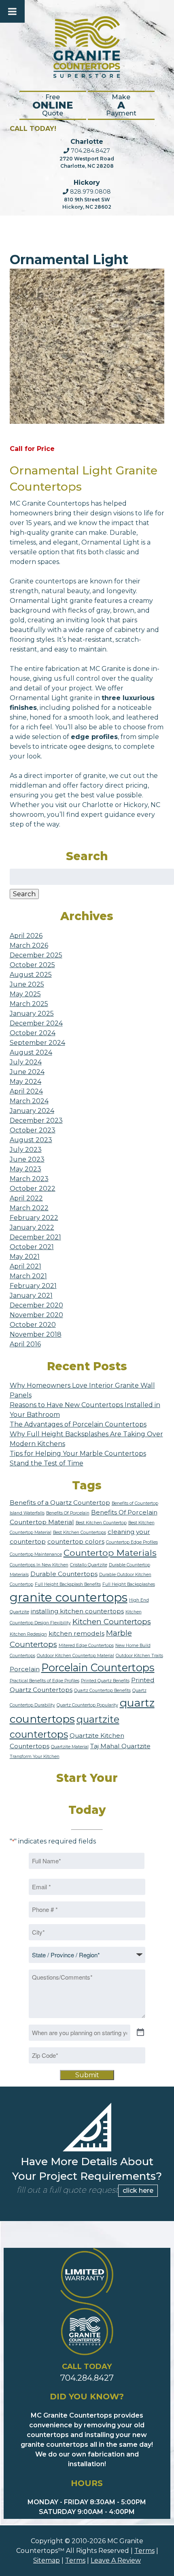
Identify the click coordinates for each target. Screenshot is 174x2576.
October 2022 (33, 1189)
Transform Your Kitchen (35, 1757)
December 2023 (36, 1120)
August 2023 (31, 1140)
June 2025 (27, 984)
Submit (87, 2075)
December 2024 (36, 1023)
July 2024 (26, 1062)
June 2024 (27, 1072)
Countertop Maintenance (36, 1554)
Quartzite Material (70, 1747)
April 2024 (26, 1091)
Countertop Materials (110, 1553)
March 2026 (29, 945)
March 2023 (29, 1179)
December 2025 (36, 955)
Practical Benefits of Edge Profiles (45, 1681)
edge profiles (94, 737)
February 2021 (33, 1286)
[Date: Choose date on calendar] (140, 2033)
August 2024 (31, 1052)
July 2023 (26, 1150)
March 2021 (28, 1276)
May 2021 (25, 1257)
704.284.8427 (90, 151)
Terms (144, 2551)
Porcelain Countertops (98, 1667)
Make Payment (121, 105)
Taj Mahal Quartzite (120, 1746)
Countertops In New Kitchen (39, 1565)
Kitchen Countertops (112, 1622)
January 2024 (32, 1111)
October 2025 (32, 965)
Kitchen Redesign (28, 1634)
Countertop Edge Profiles (132, 1542)
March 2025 (29, 1004)
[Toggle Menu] (12, 11)
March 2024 (29, 1101)
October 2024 (33, 1033)
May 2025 (25, 994)
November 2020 (36, 1315)
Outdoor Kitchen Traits (139, 1656)
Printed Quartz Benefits (105, 1681)
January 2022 (32, 1227)
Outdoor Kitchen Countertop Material (75, 1656)
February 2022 (34, 1218)
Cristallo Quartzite (89, 1565)
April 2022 (26, 1198)
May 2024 (25, 1082)
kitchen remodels (76, 1633)
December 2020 (36, 1305)
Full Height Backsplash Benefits (68, 1584)
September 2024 (37, 1043)
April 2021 (25, 1266)
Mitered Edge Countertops (86, 1646)
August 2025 (31, 975)
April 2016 (25, 1344)
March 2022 (29, 1208)
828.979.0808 (90, 192)
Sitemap (47, 2560)
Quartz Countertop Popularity (87, 1705)
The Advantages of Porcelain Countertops (78, 1424)
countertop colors (76, 1541)
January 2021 (31, 1295)
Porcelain (25, 1669)
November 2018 (36, 1334)
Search (24, 894)
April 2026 (26, 936)
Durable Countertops (64, 1574)
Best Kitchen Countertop (101, 1523)
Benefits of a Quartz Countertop (60, 1503)
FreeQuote (53, 105)
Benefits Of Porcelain (68, 1513)
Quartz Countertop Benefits (102, 1691)
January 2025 (32, 1014)
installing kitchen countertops (77, 1611)
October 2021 (32, 1247)
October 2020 (33, 1325)
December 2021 (35, 1237)
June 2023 (27, 1159)
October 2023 (33, 1130)
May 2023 (25, 1169)
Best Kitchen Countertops (80, 1533)
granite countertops (69, 1597)
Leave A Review (116, 2560)
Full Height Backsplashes (129, 1584)
